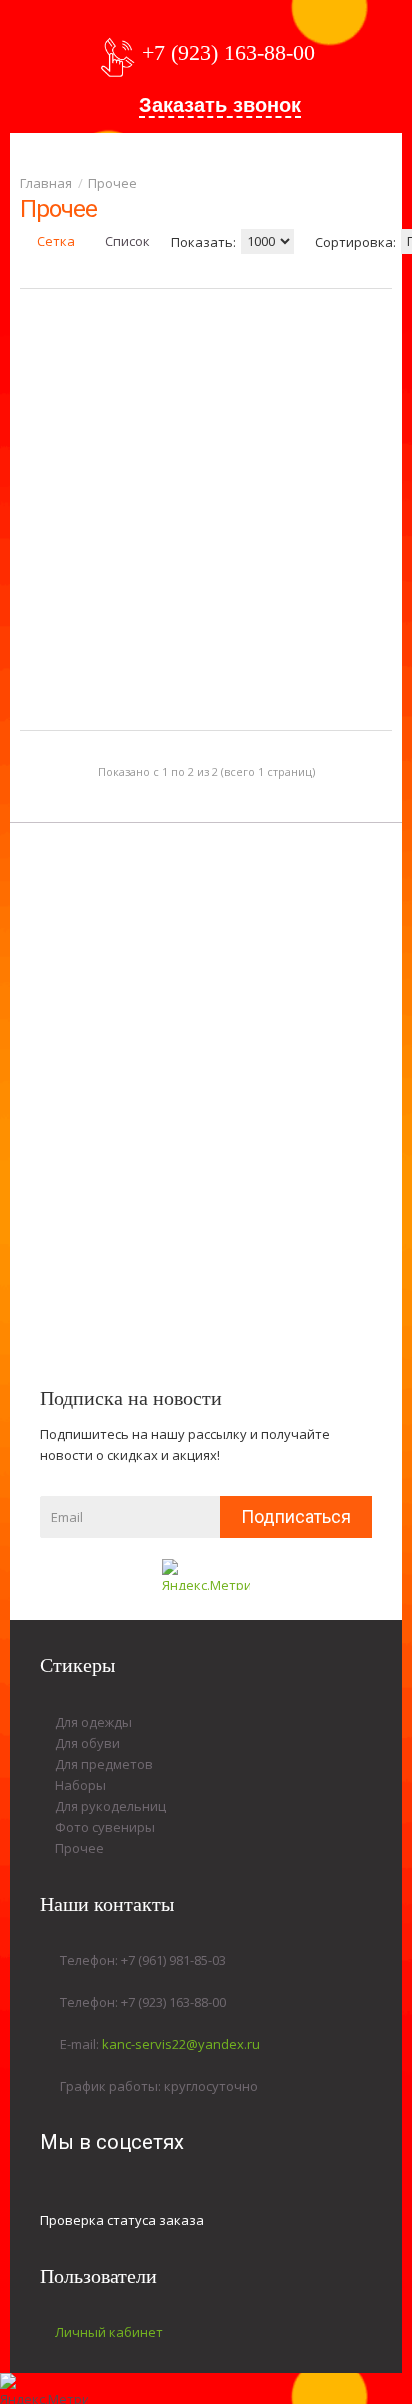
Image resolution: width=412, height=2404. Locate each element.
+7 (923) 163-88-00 (228, 52)
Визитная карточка (275, 524)
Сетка (54, 241)
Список (126, 241)
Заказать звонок (220, 105)
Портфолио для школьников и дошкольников (80, 540)
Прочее (112, 183)
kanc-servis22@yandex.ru (181, 2044)
